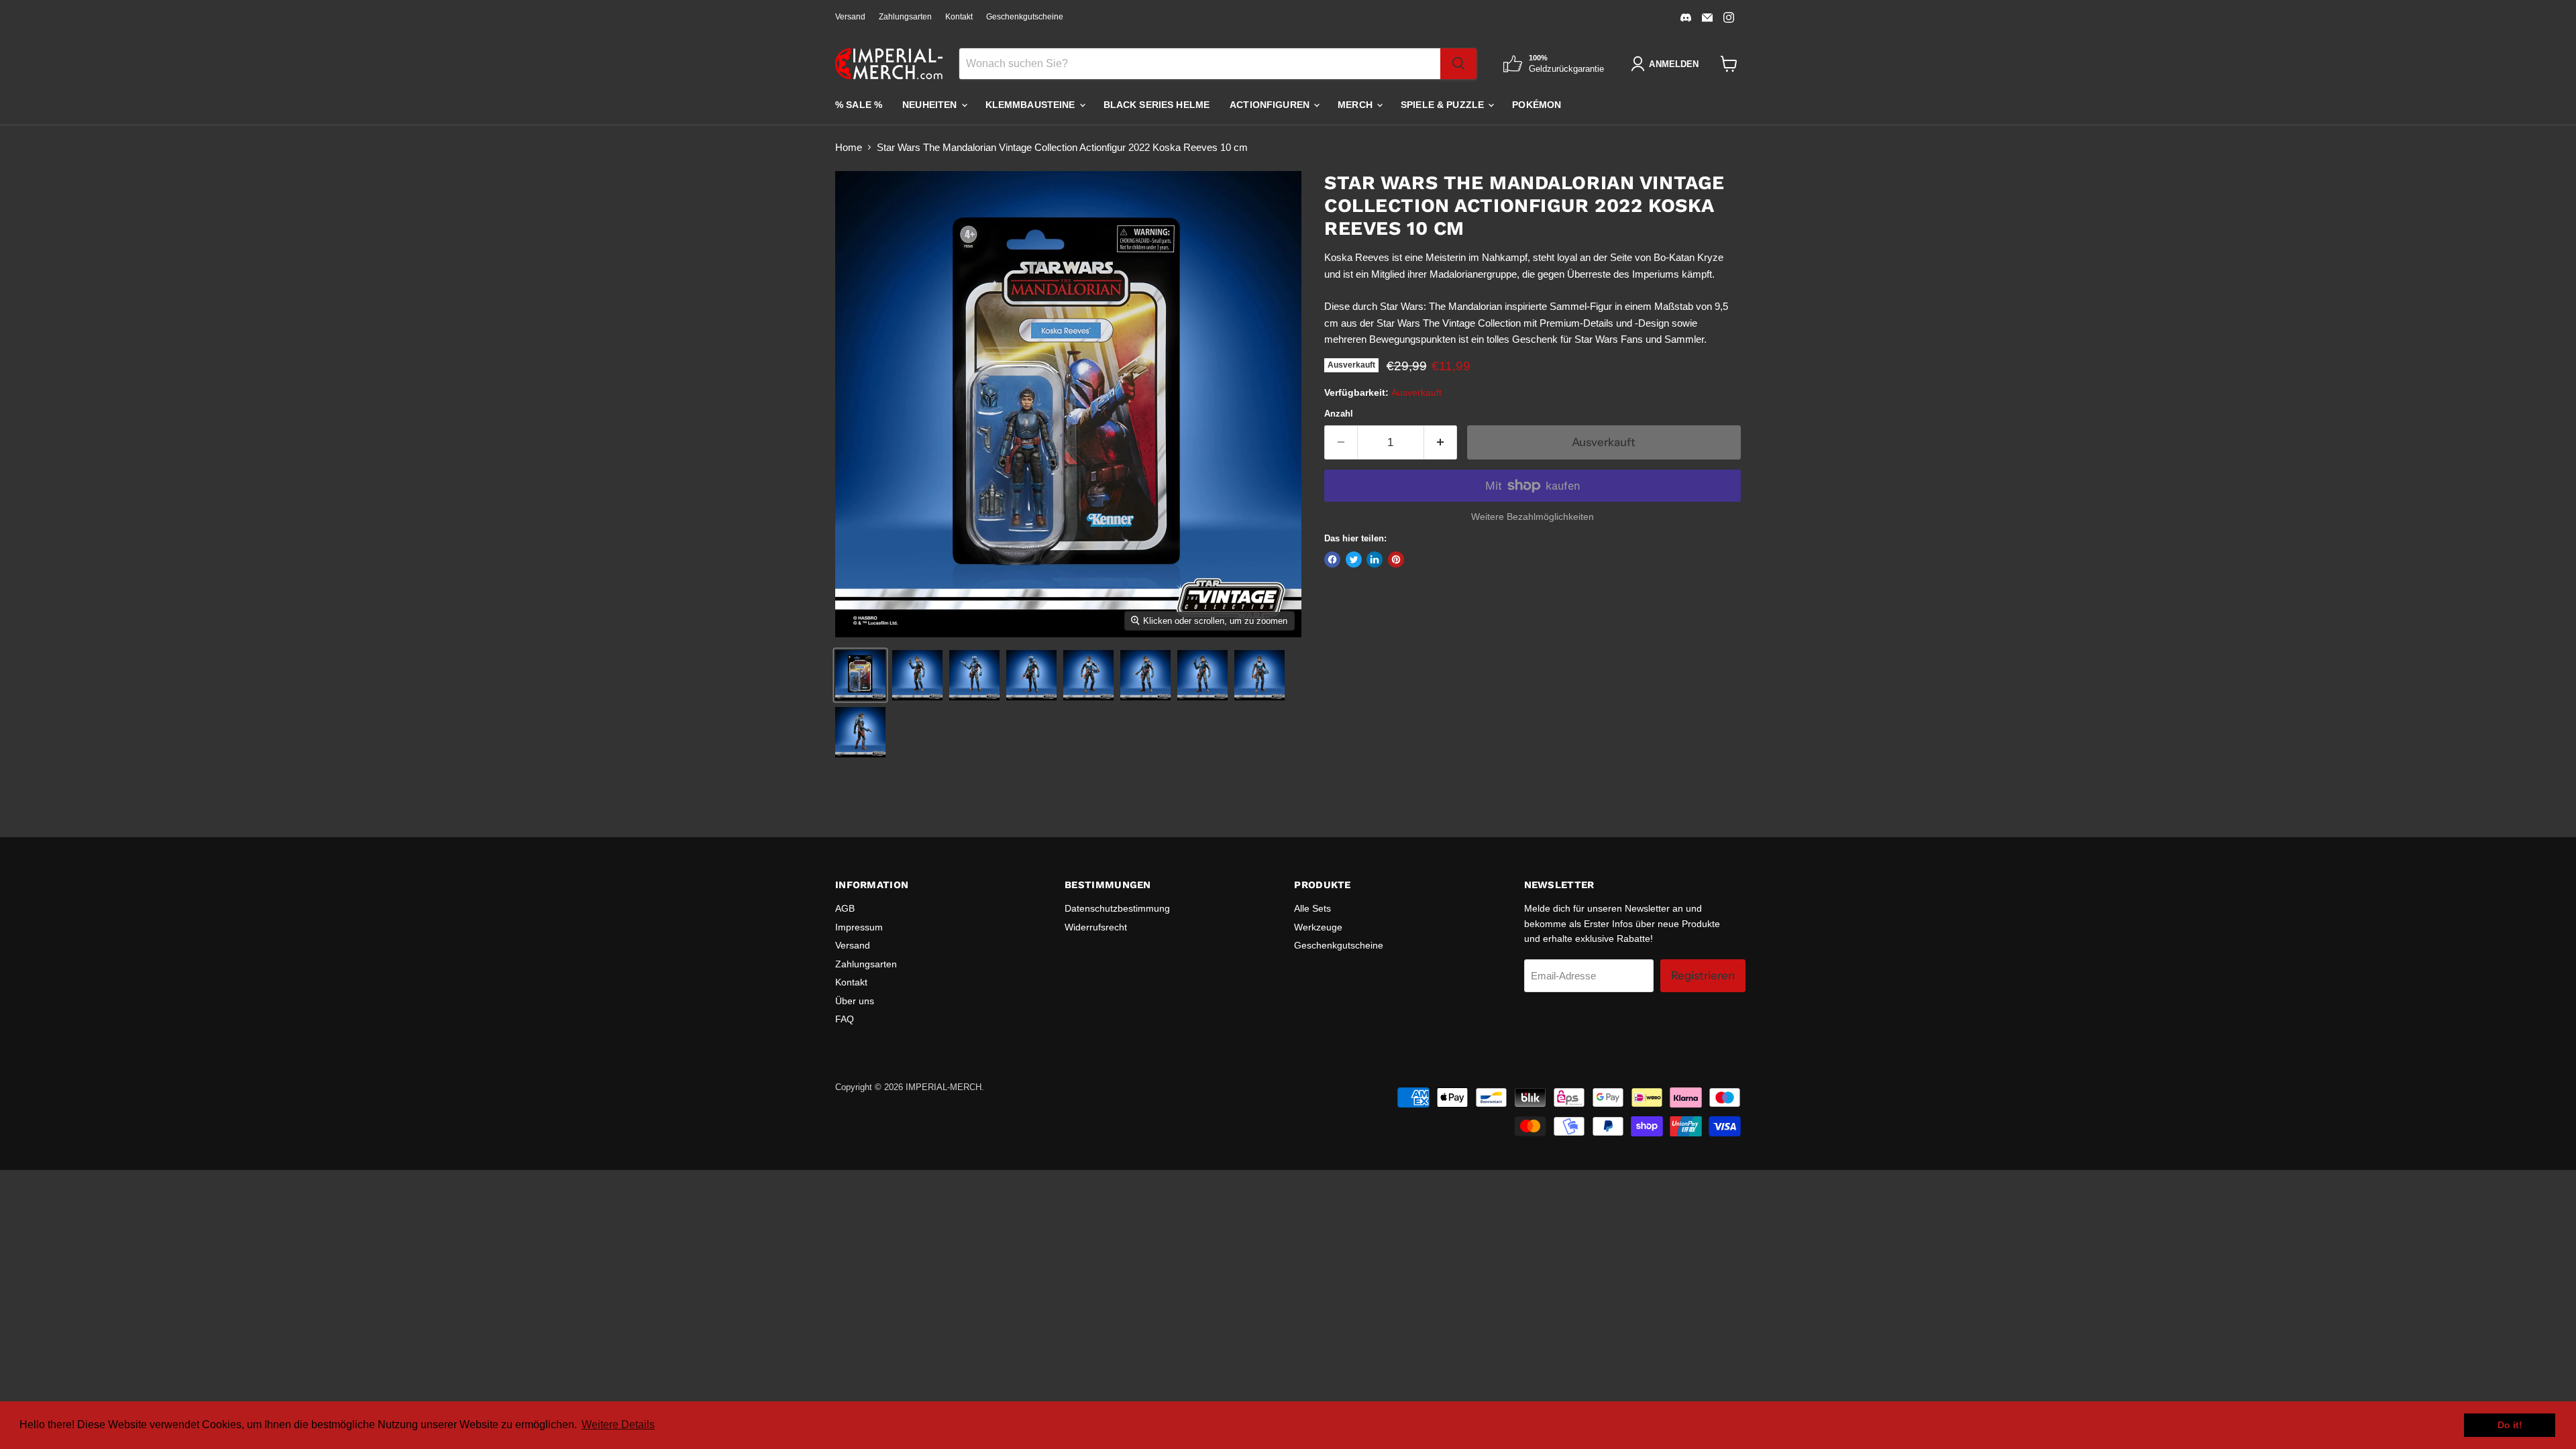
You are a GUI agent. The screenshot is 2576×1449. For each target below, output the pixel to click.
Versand (850, 17)
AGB (845, 908)
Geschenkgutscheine (1025, 17)
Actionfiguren (1271, 105)
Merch (1356, 105)
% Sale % (859, 105)
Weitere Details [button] (618, 1425)
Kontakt (959, 17)
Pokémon (1537, 105)
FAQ (845, 1019)
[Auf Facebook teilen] (1332, 559)
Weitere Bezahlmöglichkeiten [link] (1533, 517)
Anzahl (1339, 414)
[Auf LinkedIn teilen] (1375, 559)
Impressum (859, 927)
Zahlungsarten (905, 17)
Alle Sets (1312, 908)
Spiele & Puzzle (1444, 105)
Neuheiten (931, 105)
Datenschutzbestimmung (1117, 908)
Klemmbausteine (1032, 105)
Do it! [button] (2510, 1425)
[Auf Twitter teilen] (1354, 559)
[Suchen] (1458, 64)
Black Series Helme (1157, 105)
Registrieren (1703, 975)
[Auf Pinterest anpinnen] (1396, 559)
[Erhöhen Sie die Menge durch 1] (1441, 442)
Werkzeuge (1318, 927)
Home (849, 147)
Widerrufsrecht (1096, 927)
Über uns (855, 1001)
